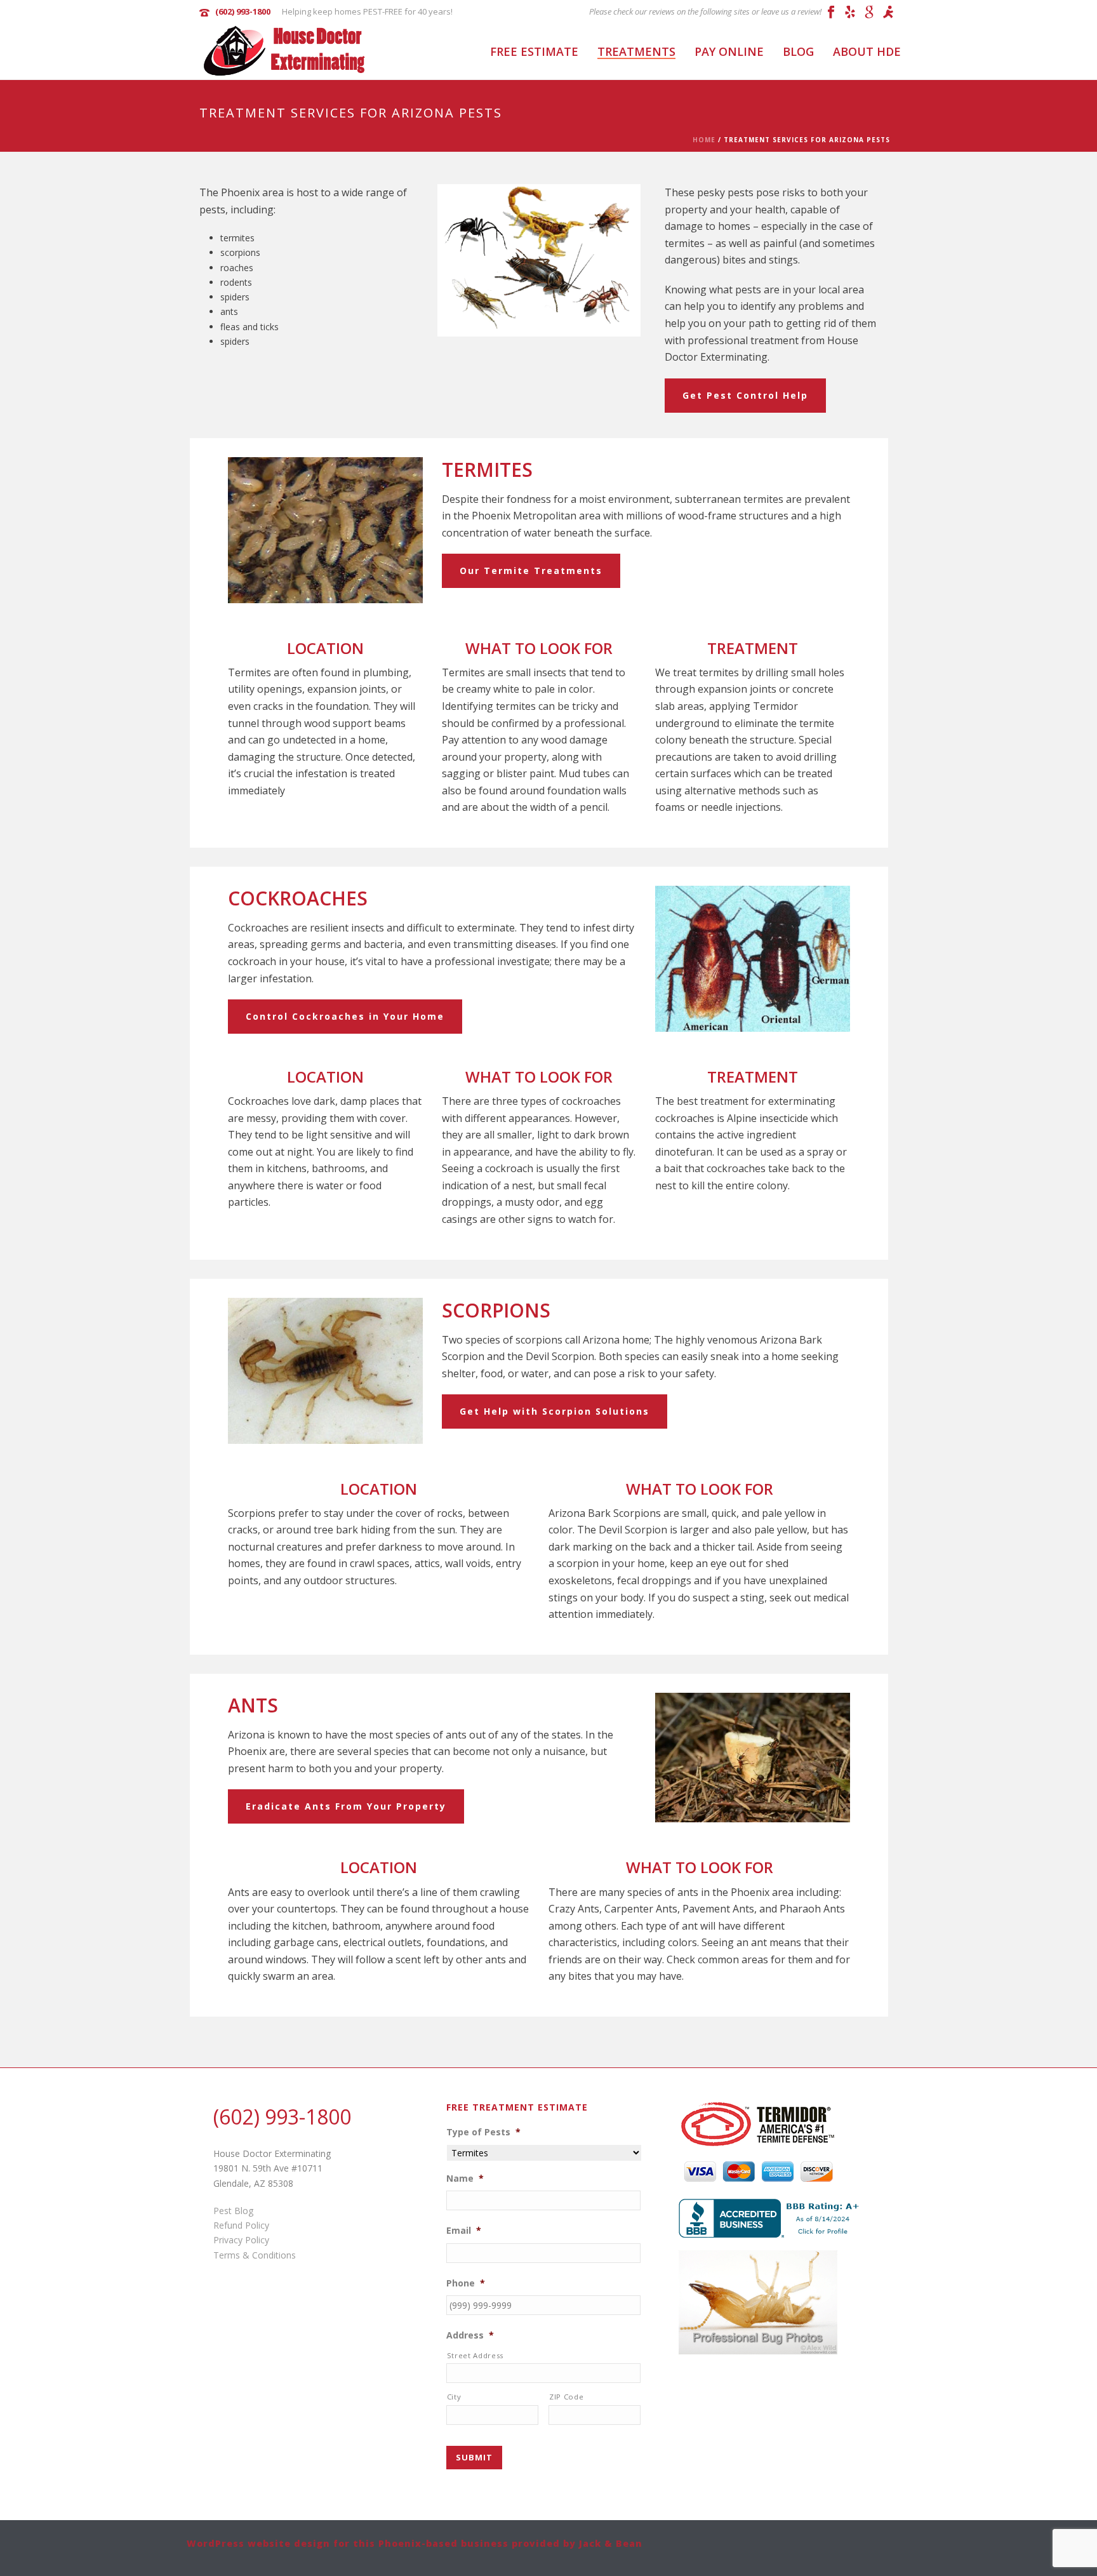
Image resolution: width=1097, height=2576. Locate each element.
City (454, 2397)
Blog (798, 51)
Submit (474, 2457)
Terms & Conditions (255, 2255)
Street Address (475, 2355)
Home (704, 140)
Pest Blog (233, 2211)
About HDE (867, 51)
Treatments (636, 51)
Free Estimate (534, 51)
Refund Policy (241, 2225)
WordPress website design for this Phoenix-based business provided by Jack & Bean (415, 2543)
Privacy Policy (241, 2240)
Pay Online (729, 51)
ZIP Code (566, 2397)
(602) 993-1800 (243, 11)
